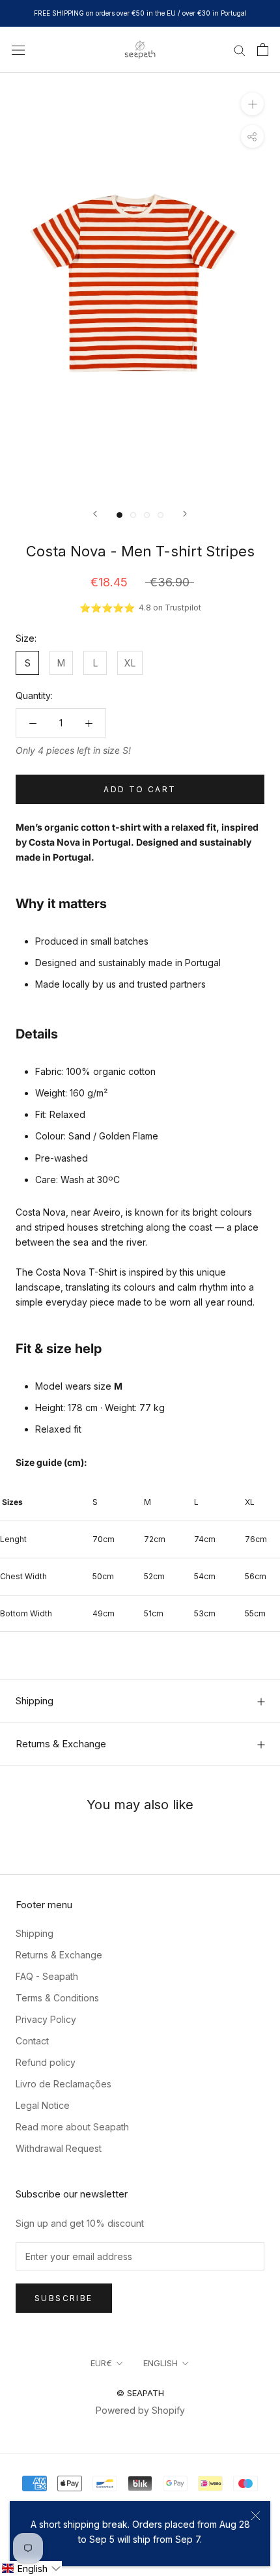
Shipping (35, 1701)
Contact (32, 2041)
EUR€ (101, 2363)
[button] (31, 2569)
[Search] (240, 50)
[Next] (185, 514)
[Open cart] (263, 50)
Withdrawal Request (59, 2148)
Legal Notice (43, 2105)
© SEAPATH (140, 2393)
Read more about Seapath (72, 2127)
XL (130, 663)
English (161, 2363)
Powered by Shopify (140, 2410)
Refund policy (46, 2062)
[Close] (256, 2516)
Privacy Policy (46, 2019)
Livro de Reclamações (63, 2084)
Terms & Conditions (57, 1998)
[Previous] (95, 514)
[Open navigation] (18, 49)
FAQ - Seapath (47, 1976)
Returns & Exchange (61, 1744)
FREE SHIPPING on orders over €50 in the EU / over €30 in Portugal (140, 13)
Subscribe (64, 2298)
